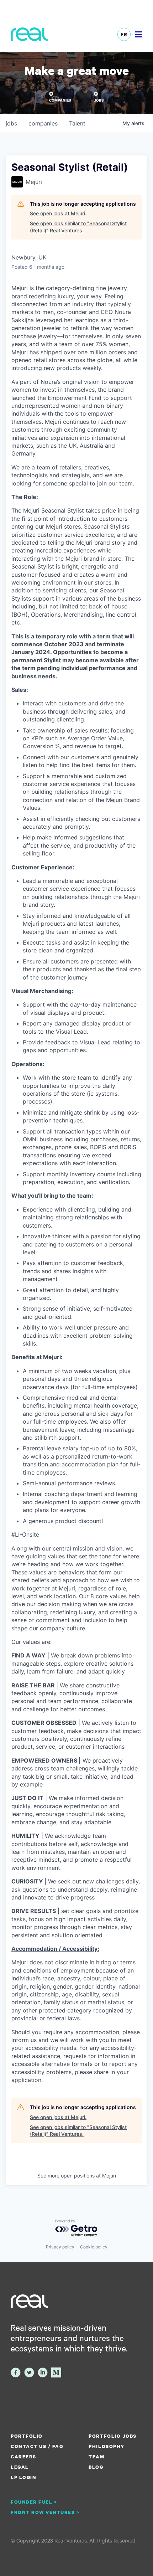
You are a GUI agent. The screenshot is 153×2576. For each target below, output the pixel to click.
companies (43, 123)
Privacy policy (60, 2247)
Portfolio (27, 2436)
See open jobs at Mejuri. (58, 213)
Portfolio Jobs (112, 2436)
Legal (20, 2467)
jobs (11, 123)
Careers (23, 2457)
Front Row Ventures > (45, 2512)
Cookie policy (94, 2247)
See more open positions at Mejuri (77, 2176)
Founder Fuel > (34, 2502)
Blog (96, 2467)
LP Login (23, 2477)
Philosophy (106, 2446)
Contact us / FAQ (37, 2446)
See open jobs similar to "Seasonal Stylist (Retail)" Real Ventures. (78, 227)
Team (96, 2457)
